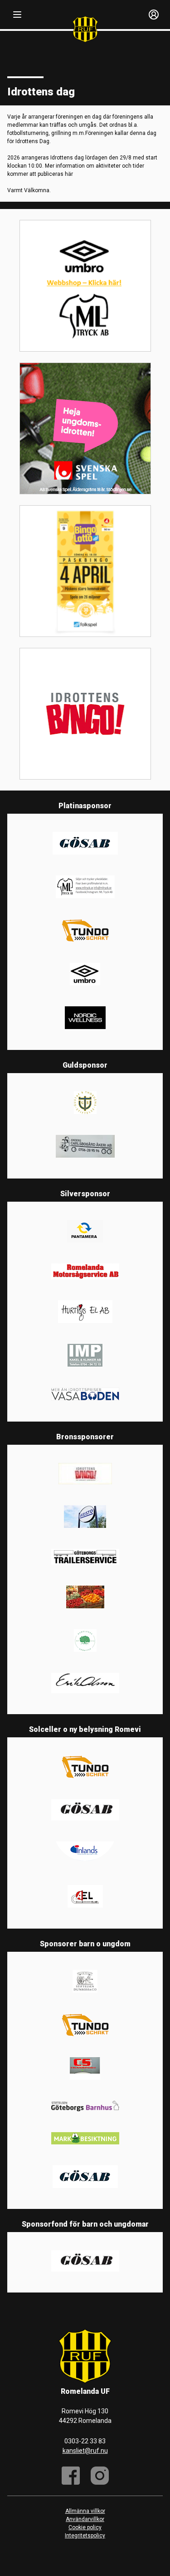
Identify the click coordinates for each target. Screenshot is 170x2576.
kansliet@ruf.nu (85, 2451)
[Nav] (17, 15)
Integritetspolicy (85, 2536)
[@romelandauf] (100, 2476)
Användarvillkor (85, 2519)
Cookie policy (85, 2527)
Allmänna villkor (85, 2511)
